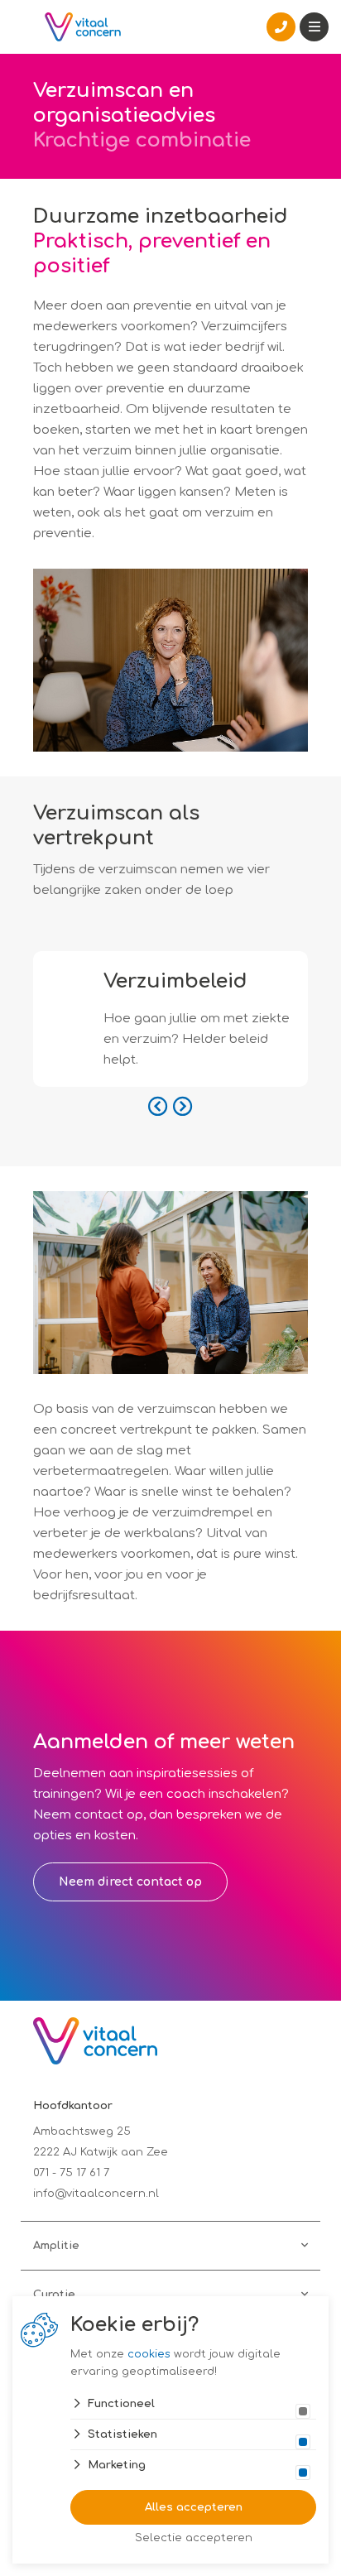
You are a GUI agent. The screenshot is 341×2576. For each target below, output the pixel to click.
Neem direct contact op (130, 1882)
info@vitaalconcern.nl (96, 2194)
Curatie (54, 2295)
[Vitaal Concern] (83, 27)
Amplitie (56, 2246)
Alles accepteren (194, 2507)
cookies (149, 2354)
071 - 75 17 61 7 (71, 2173)
